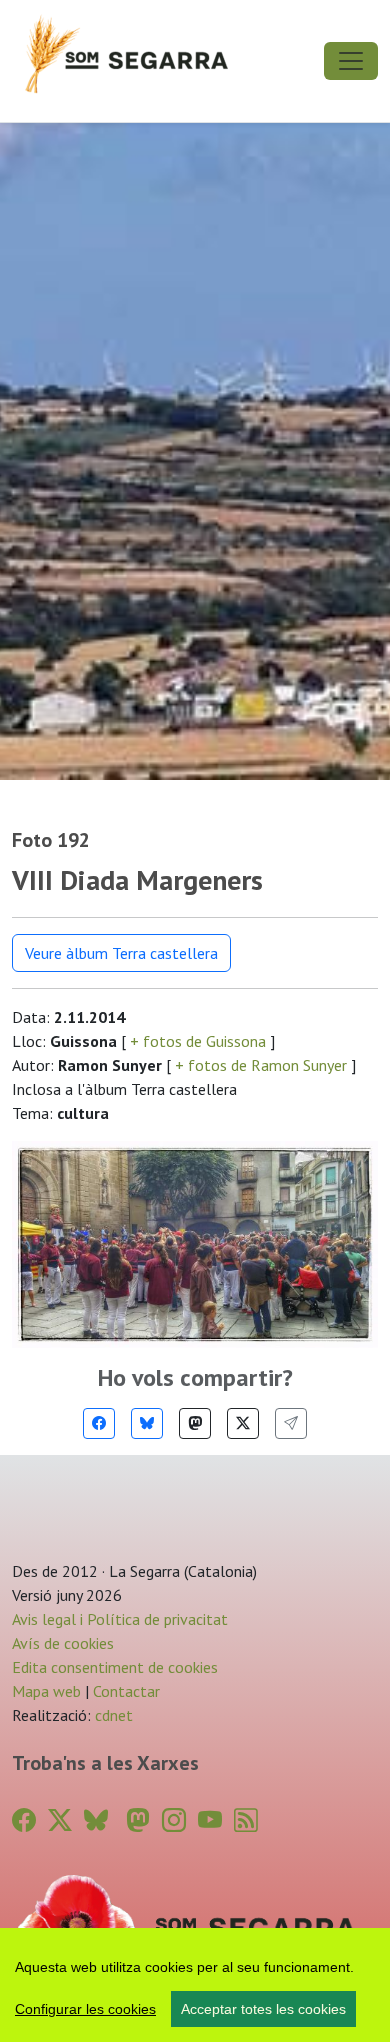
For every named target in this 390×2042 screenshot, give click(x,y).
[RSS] (246, 1820)
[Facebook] (99, 1423)
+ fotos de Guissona (198, 1041)
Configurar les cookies (85, 2009)
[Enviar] (291, 1423)
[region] (195, 1985)
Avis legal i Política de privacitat (120, 1619)
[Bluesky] (147, 1423)
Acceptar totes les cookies (263, 2009)
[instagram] (174, 1820)
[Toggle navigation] (351, 61)
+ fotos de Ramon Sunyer (261, 1065)
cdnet (112, 1715)
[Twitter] (243, 1423)
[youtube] (210, 1820)
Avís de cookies (63, 1643)
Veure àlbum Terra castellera (121, 953)
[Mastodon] (195, 1423)
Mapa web (46, 1691)
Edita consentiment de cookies (115, 1667)
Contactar (126, 1691)
